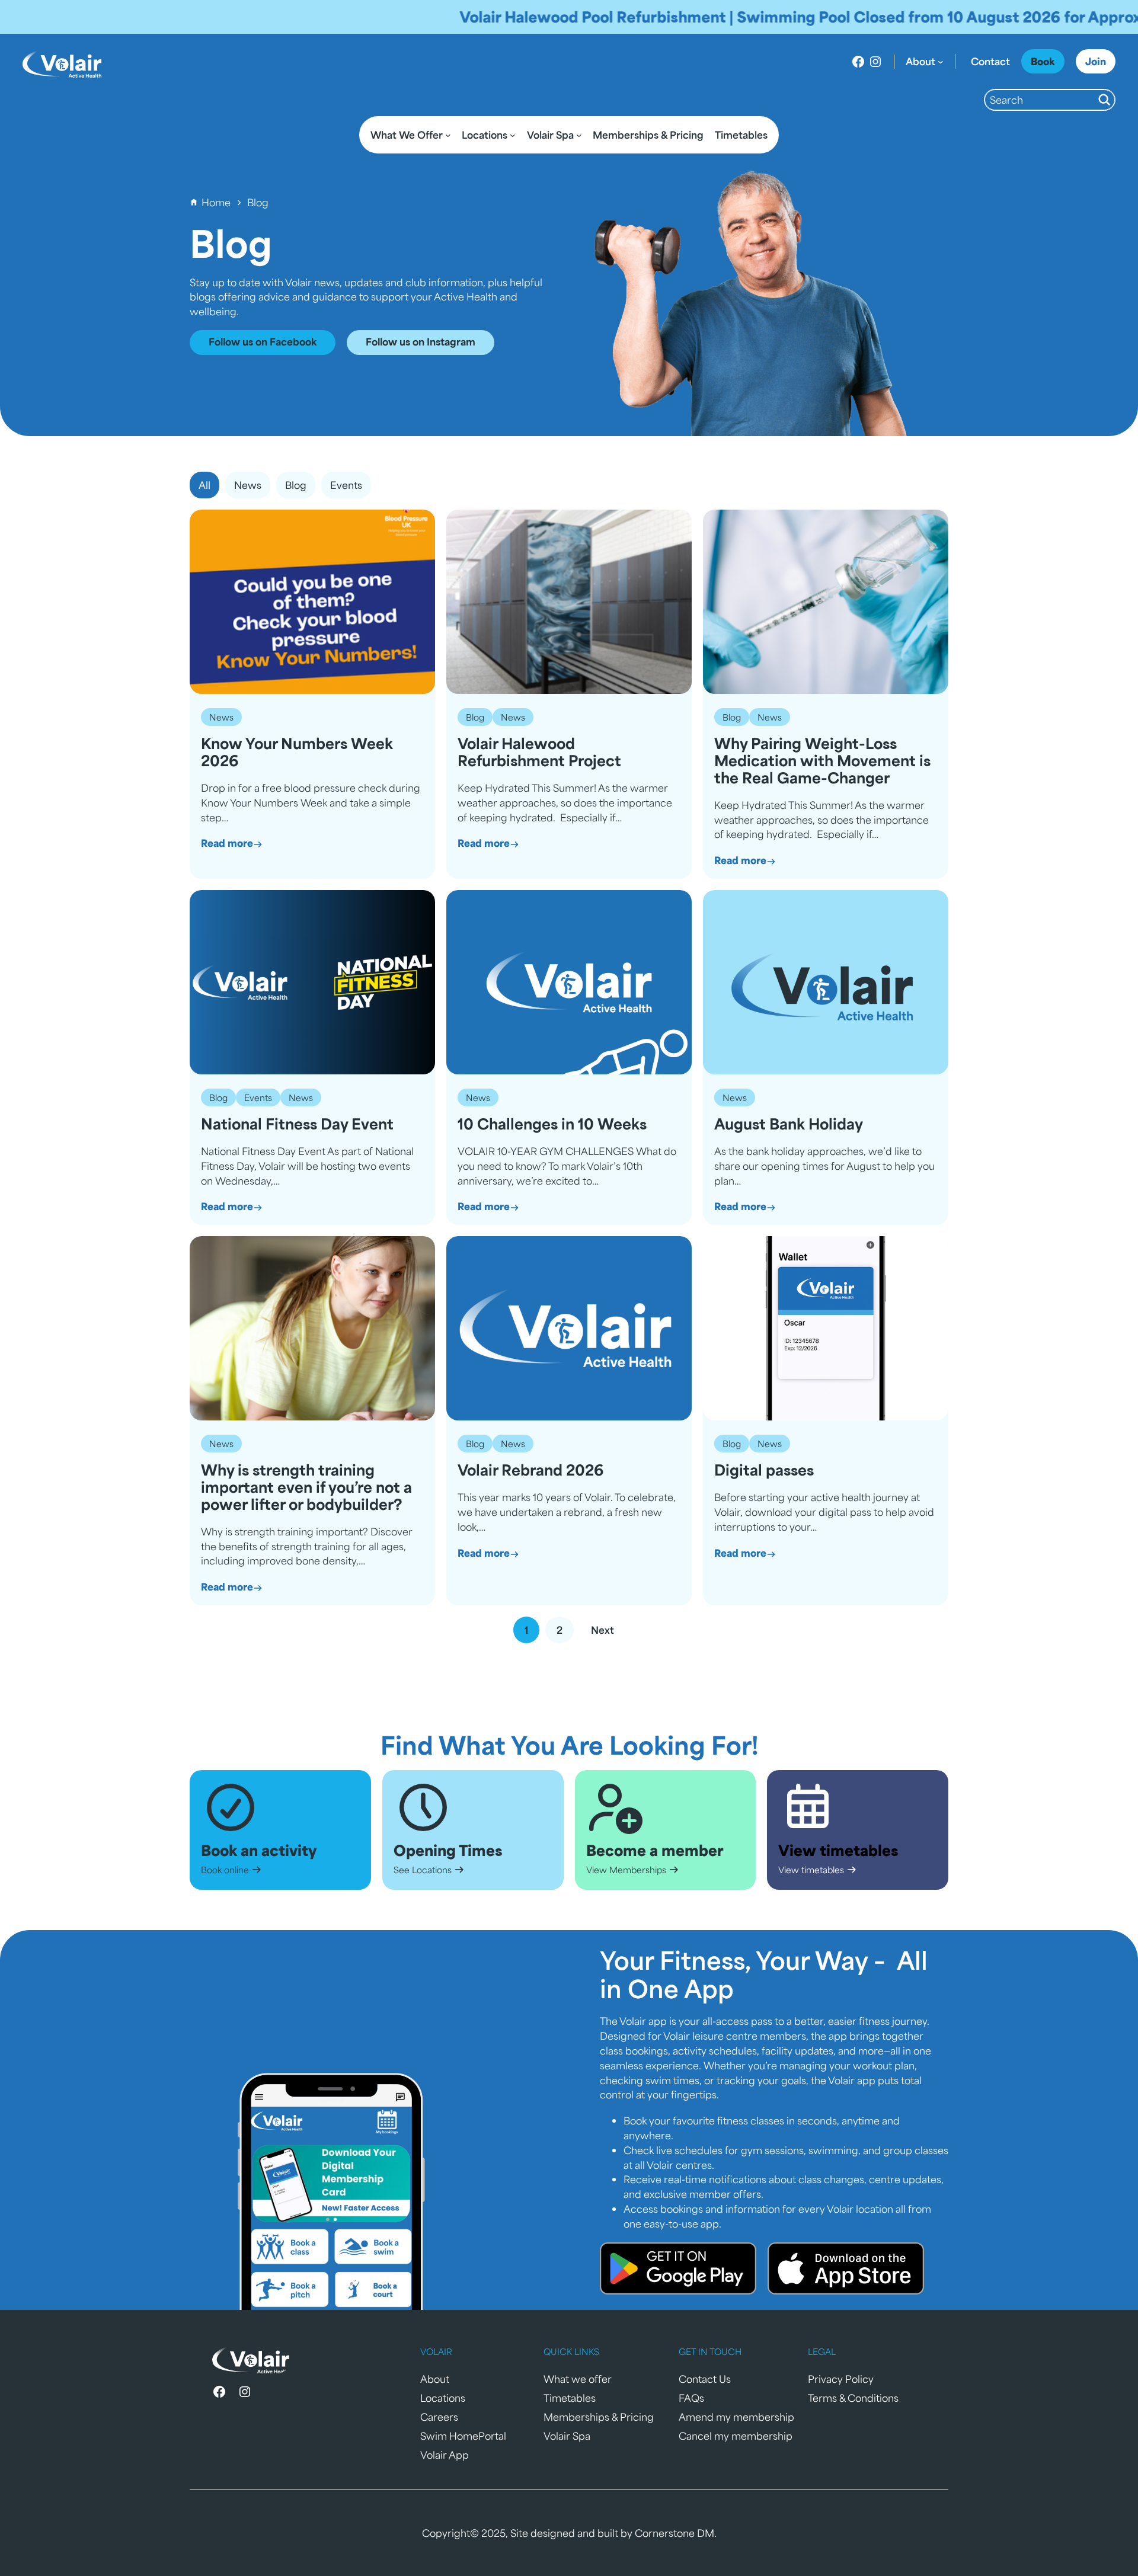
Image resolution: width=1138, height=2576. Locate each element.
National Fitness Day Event (297, 1124)
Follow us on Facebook (263, 341)
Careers (439, 2417)
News (221, 717)
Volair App (445, 2455)
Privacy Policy (841, 2379)
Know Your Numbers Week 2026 (297, 752)
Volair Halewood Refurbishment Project (539, 752)
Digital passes (764, 1470)
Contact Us (705, 2379)
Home (216, 202)
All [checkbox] (204, 485)
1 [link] (526, 1630)
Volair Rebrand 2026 (530, 1470)
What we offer (578, 2379)
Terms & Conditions (853, 2398)
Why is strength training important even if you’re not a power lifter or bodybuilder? (306, 1487)
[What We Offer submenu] (448, 135)
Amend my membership (736, 2417)
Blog (475, 717)
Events (258, 1097)
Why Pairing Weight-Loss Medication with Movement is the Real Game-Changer (822, 760)
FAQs (691, 2398)
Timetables (570, 2398)
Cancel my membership (736, 2436)
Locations (443, 2398)
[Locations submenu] (513, 135)
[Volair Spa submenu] (579, 135)
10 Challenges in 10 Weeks (552, 1124)
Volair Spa (567, 2436)
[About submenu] (941, 62)
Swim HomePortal (463, 2436)
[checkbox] (248, 485)
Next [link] (602, 1630)
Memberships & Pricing (599, 2417)
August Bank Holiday (789, 1124)
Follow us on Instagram (421, 341)
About (435, 2379)
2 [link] (560, 1630)
